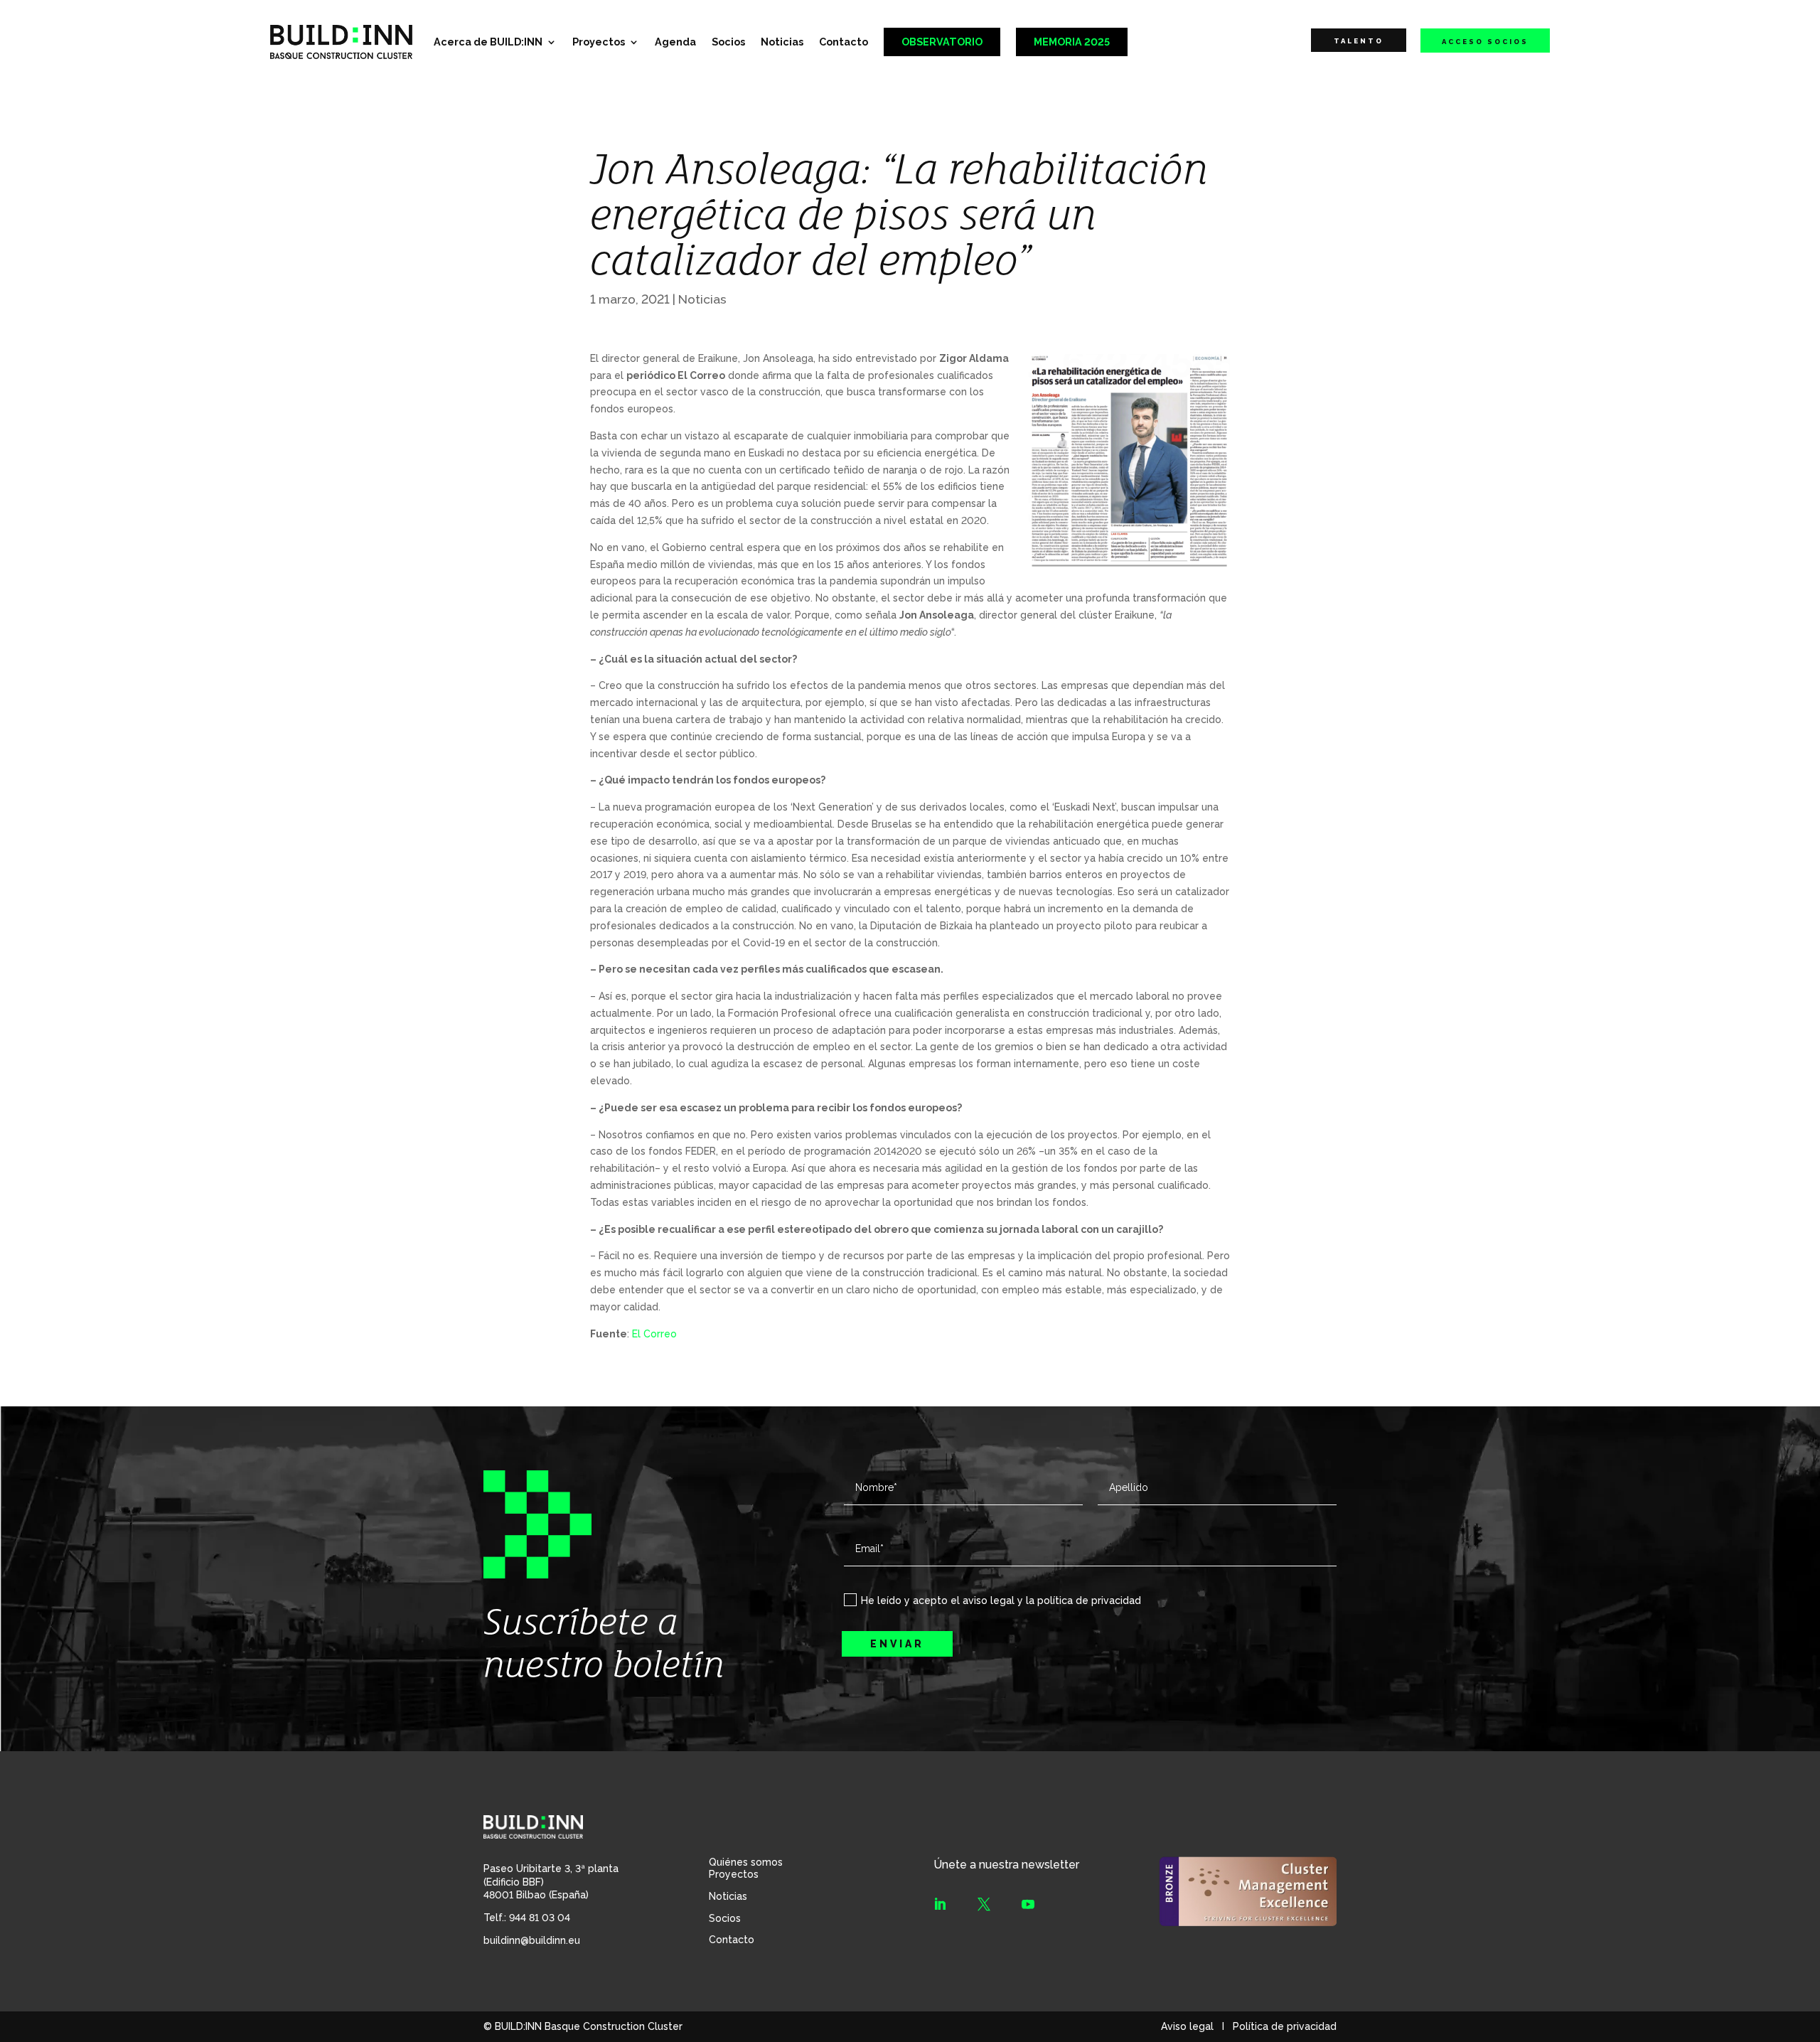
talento (1359, 41)
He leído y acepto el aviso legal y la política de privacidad (1001, 1600)
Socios (728, 42)
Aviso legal (1187, 2026)
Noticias (782, 42)
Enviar (897, 1644)
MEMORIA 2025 (1072, 42)
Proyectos (599, 42)
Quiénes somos (746, 1862)
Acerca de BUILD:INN (488, 42)
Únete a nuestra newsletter (1006, 1865)
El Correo (654, 1334)
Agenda (675, 42)
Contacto (844, 42)
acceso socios (1485, 42)
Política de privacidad (1285, 2026)
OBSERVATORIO (942, 42)
